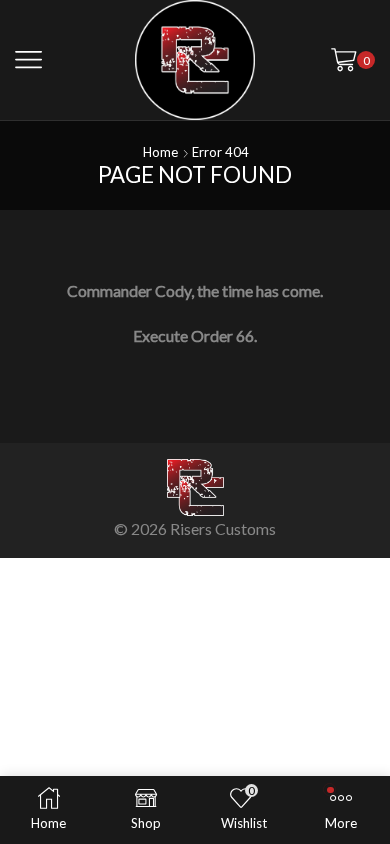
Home (160, 152)
